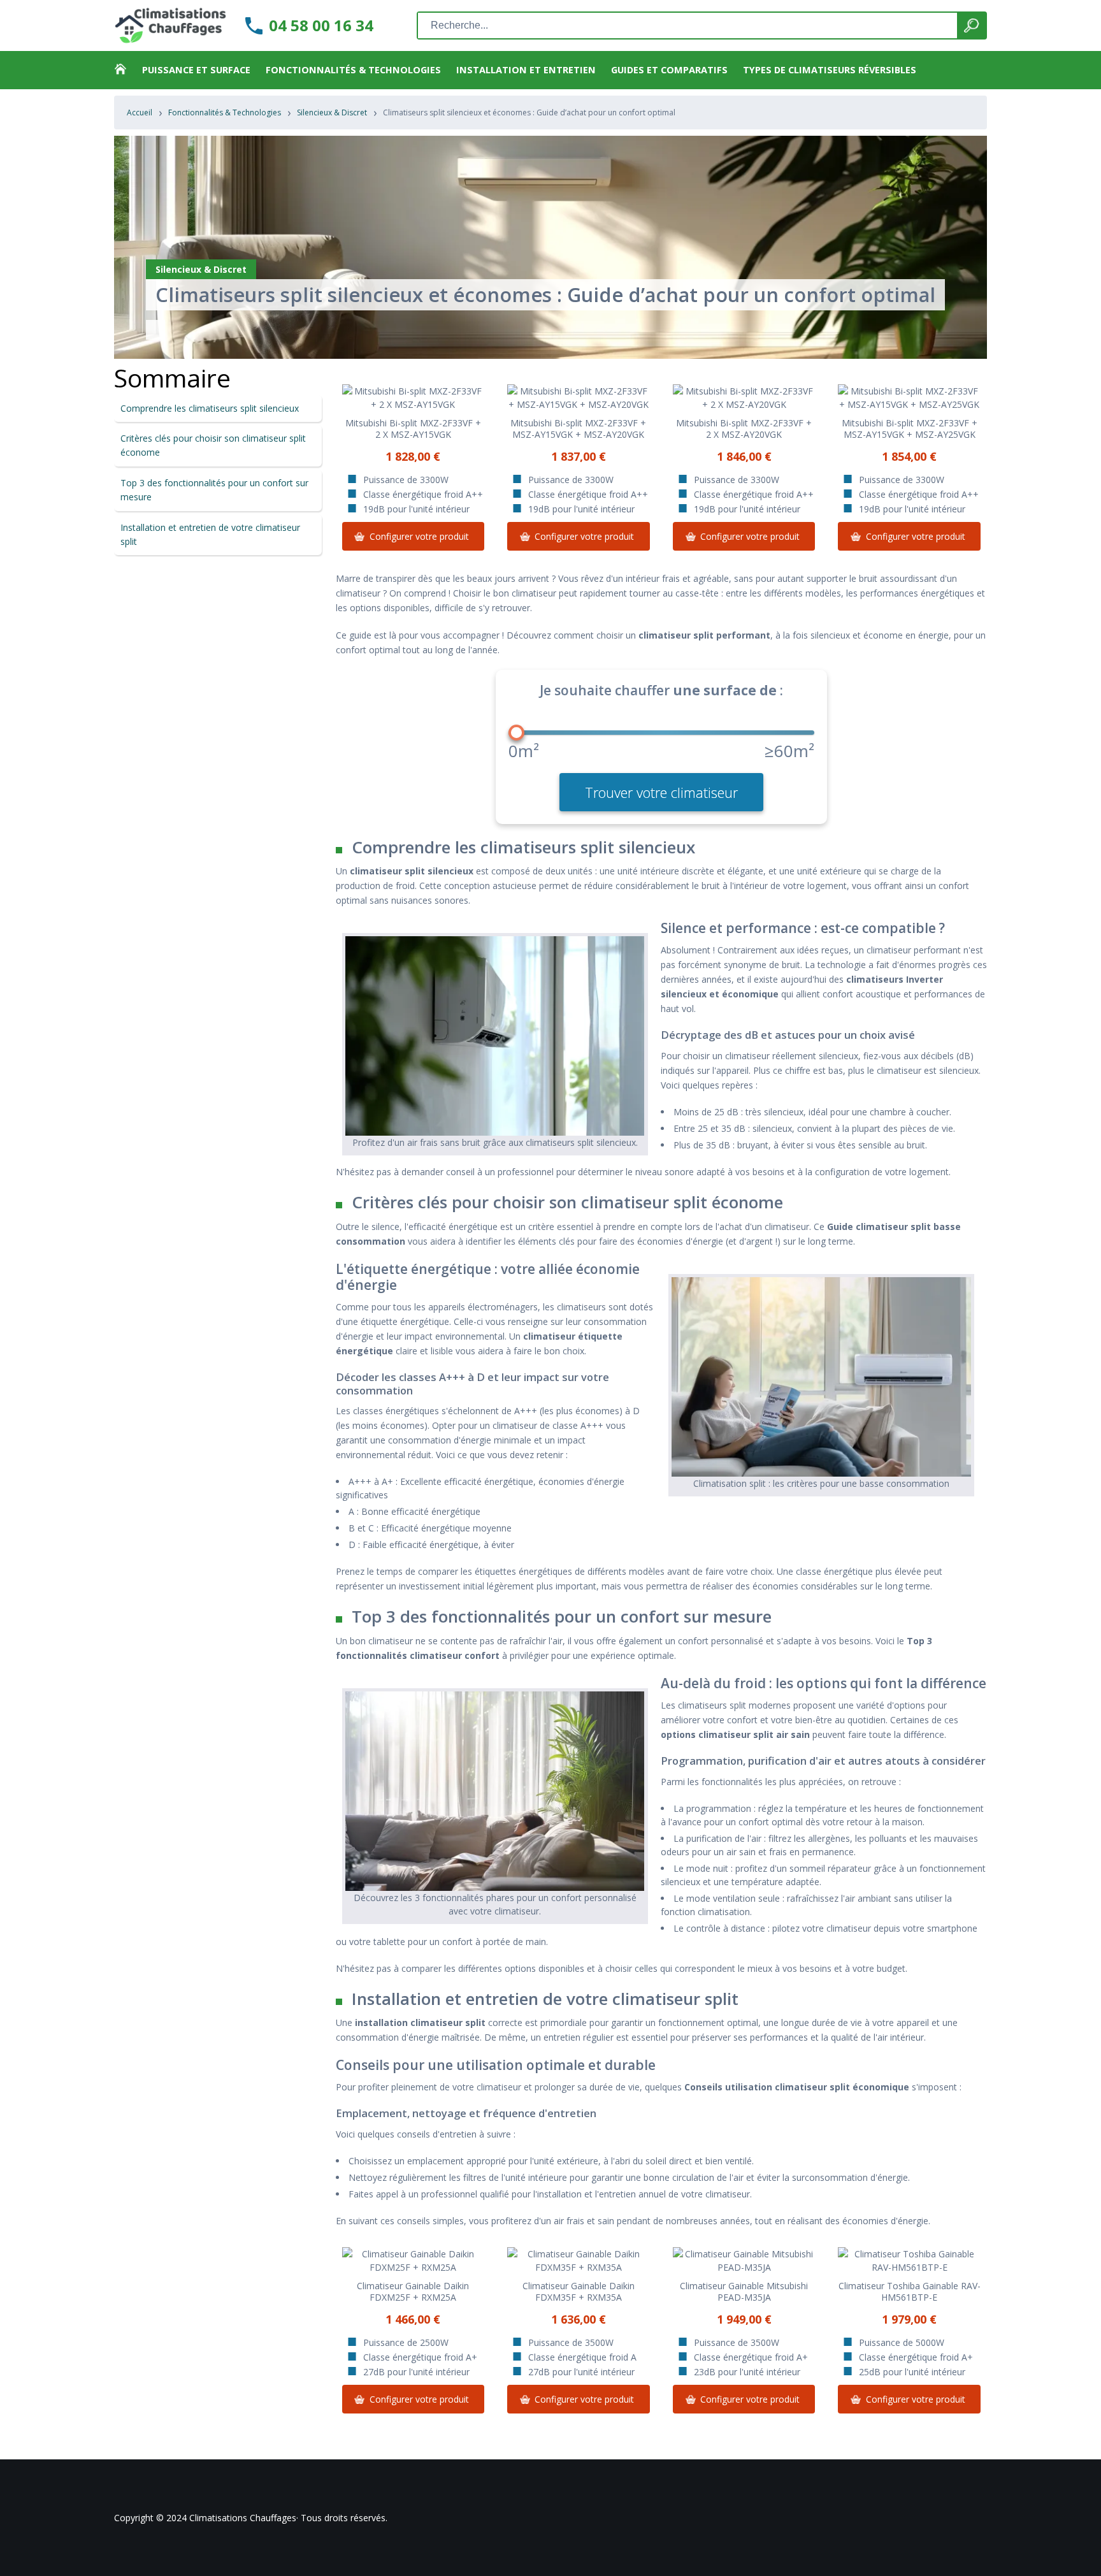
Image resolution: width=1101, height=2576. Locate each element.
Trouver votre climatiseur (661, 792)
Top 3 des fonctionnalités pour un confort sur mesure (214, 490)
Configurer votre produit (419, 536)
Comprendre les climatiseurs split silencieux (210, 408)
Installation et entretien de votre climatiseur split (210, 534)
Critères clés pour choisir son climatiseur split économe (213, 445)
